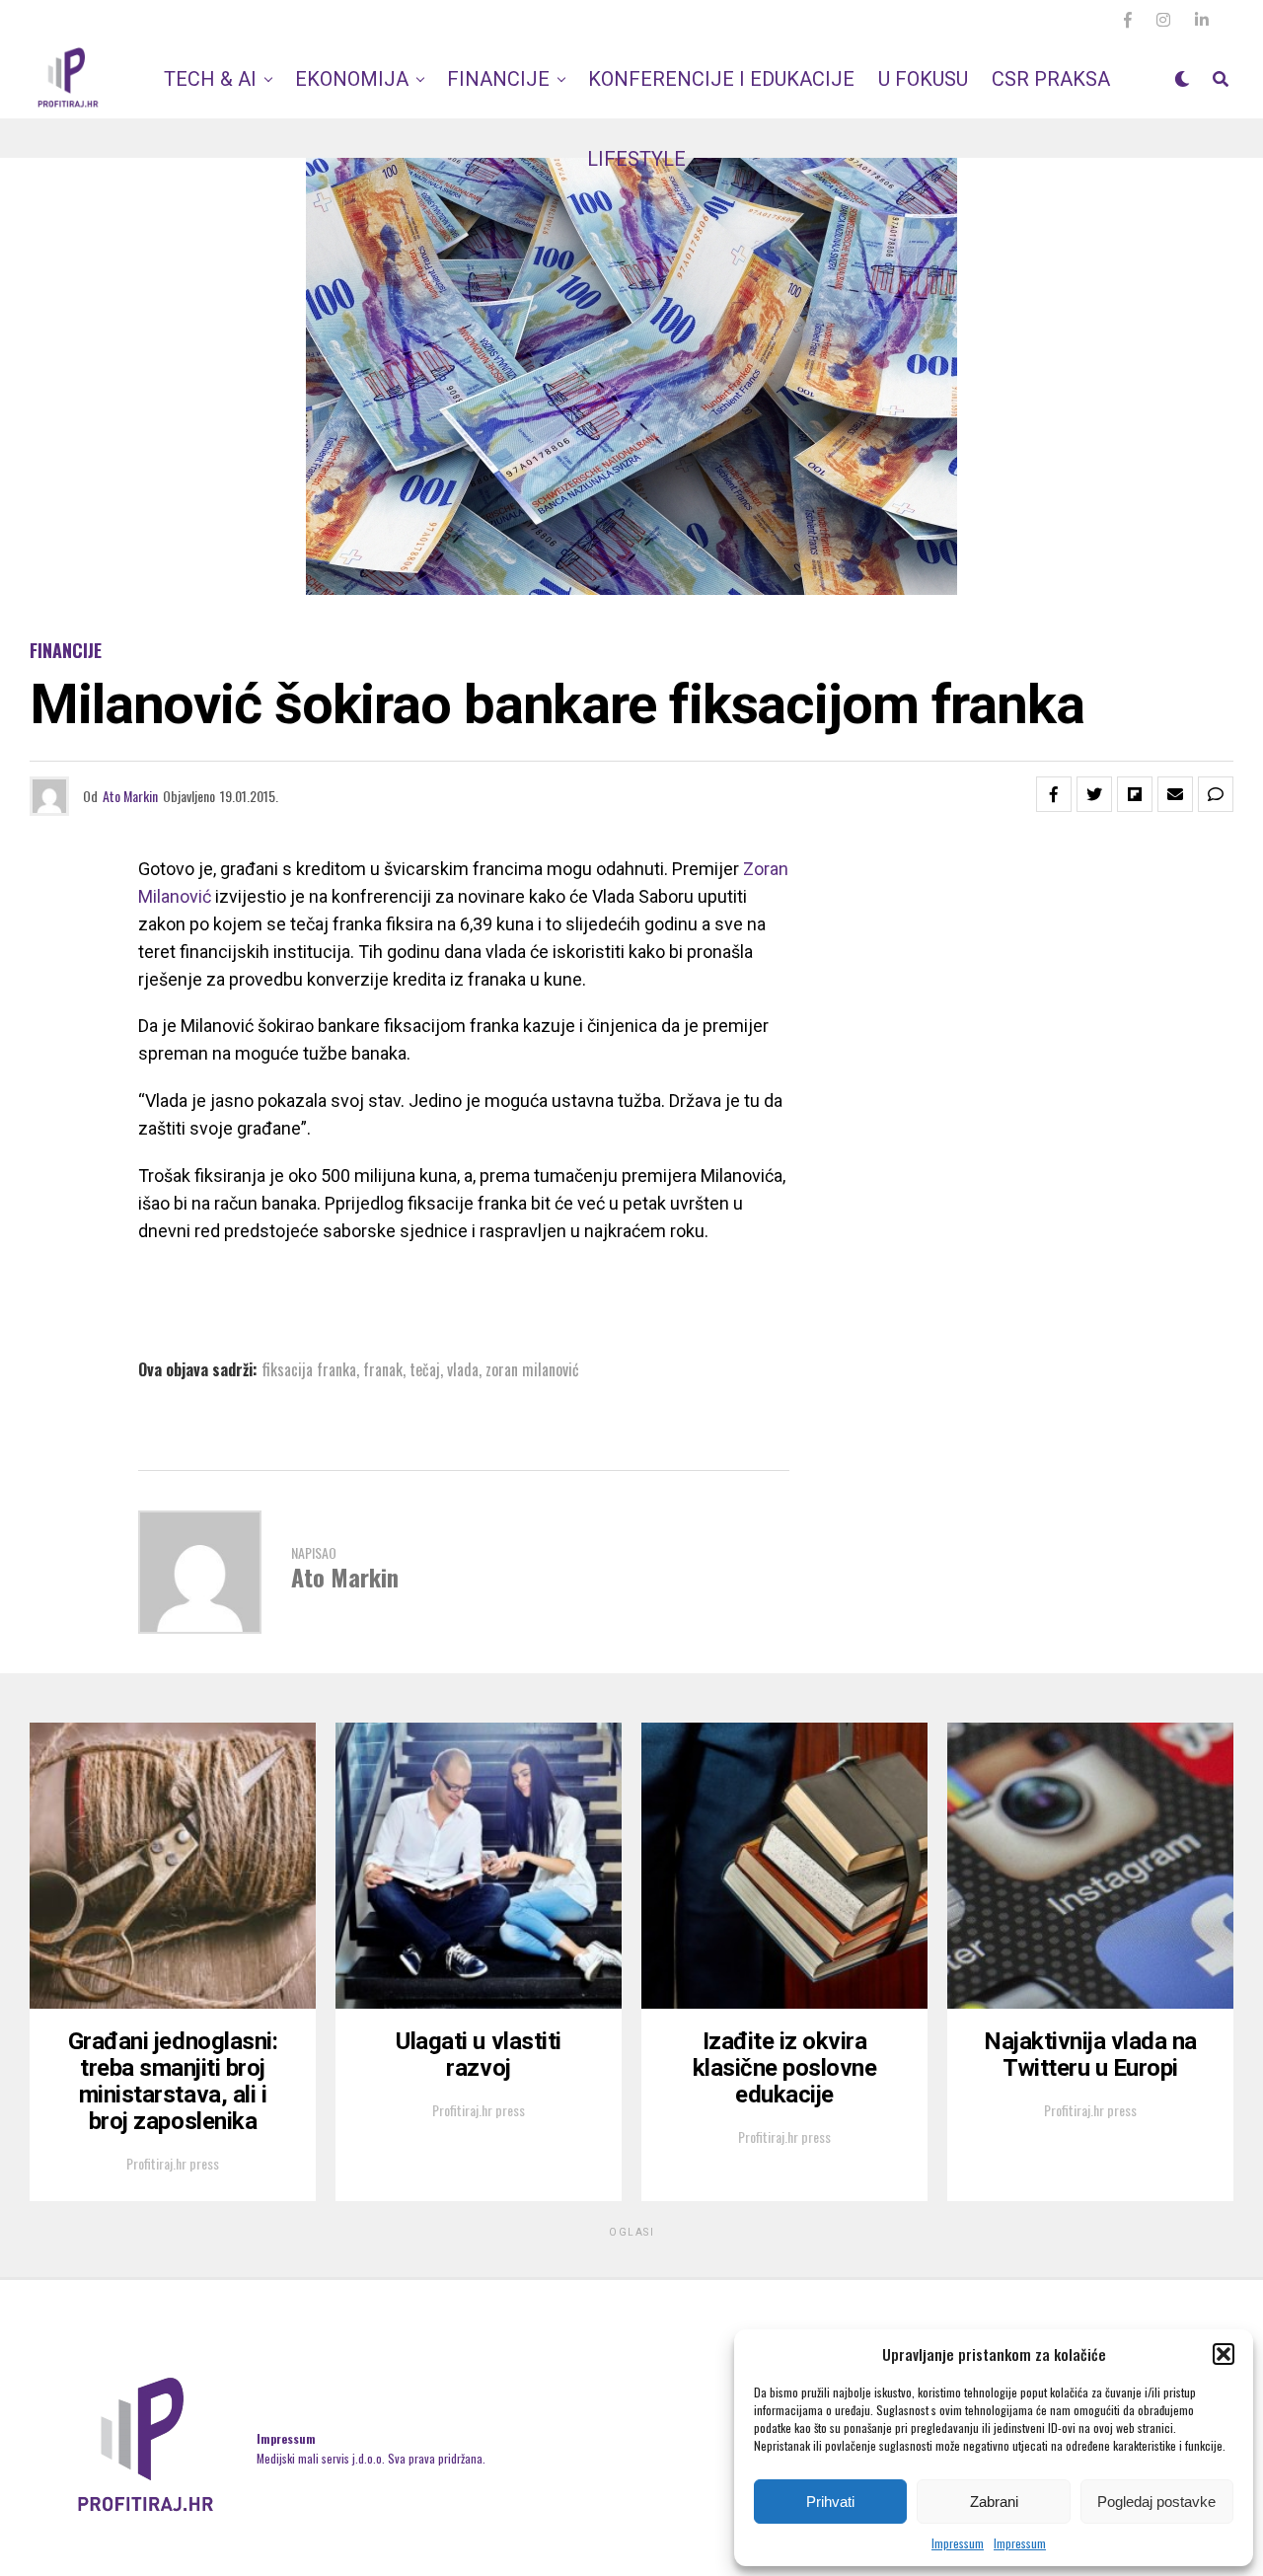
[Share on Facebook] (1054, 794)
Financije (498, 79)
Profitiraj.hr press (173, 2163)
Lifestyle (636, 159)
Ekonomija (352, 79)
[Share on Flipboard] (1135, 794)
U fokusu (923, 79)
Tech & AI (210, 79)
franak (383, 1369)
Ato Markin (130, 796)
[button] (1224, 2354)
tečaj (425, 1369)
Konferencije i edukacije (721, 79)
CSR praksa (1051, 79)
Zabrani (994, 2502)
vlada (463, 1369)
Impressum (958, 2543)
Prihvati (830, 2502)
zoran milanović (532, 1369)
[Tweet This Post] (1094, 794)
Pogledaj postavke (1156, 2502)
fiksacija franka (309, 1369)
